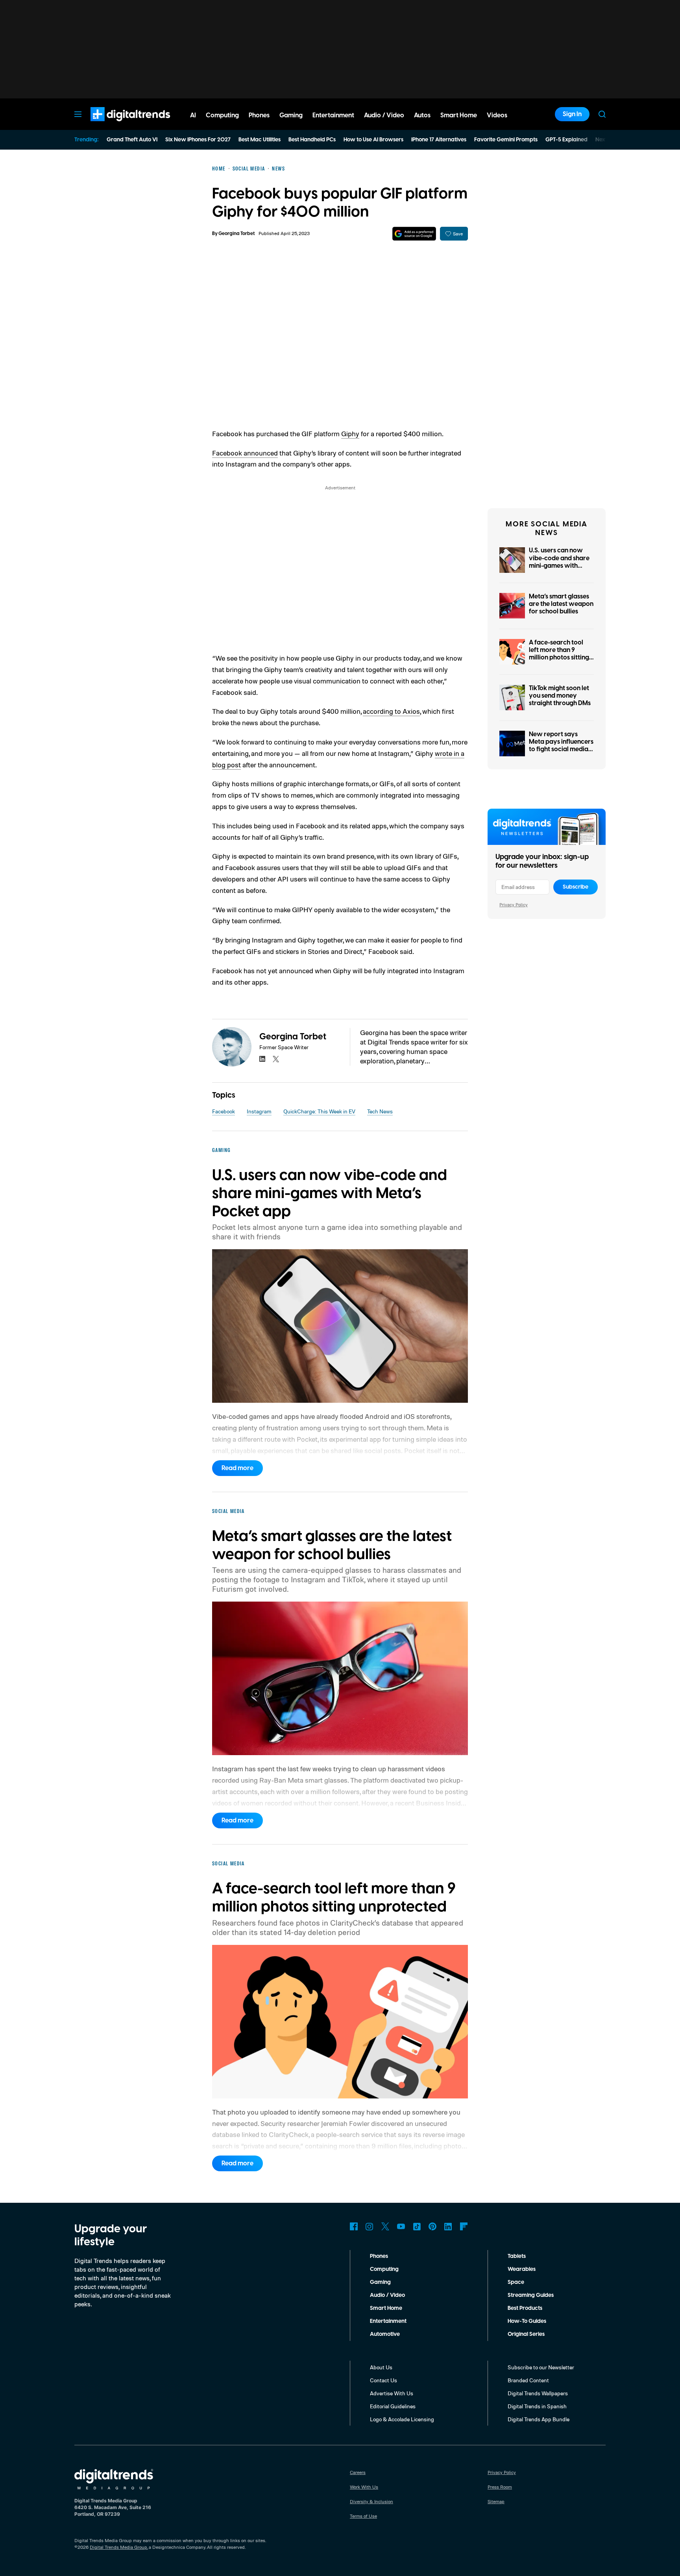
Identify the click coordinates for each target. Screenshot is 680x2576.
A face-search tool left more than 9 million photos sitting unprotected (559, 654)
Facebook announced (245, 453)
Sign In (572, 114)
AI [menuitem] (193, 115)
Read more (237, 1468)
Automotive (385, 2334)
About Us (381, 2367)
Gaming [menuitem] (291, 115)
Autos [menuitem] (422, 115)
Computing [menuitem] (222, 115)
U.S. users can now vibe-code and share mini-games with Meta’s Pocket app (559, 562)
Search (602, 114)
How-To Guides (527, 2321)
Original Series (526, 2334)
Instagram (259, 1111)
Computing (384, 2269)
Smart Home (386, 2308)
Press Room (500, 2487)
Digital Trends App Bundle (539, 2419)
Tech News (380, 1111)
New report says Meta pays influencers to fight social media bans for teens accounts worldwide (561, 749)
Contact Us (383, 2380)
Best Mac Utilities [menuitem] (260, 140)
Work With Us (364, 2487)
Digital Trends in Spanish (537, 2406)
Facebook (224, 1111)
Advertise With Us (392, 2393)
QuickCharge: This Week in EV (319, 1111)
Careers (358, 2472)
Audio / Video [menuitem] (384, 115)
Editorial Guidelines (393, 2406)
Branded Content (528, 2380)
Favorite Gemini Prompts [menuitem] (506, 140)
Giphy (350, 433)
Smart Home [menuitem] (459, 115)
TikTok (417, 2226)
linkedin (262, 1059)
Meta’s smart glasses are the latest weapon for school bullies (561, 604)
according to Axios (391, 711)
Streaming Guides (531, 2295)
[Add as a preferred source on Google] (414, 234)
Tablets (517, 2256)
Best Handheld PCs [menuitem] (312, 140)
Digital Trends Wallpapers (538, 2393)
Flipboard (464, 2226)
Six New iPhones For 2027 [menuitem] (198, 140)
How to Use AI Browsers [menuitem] (373, 140)
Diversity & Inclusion (371, 2501)
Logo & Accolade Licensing (402, 2419)
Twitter (385, 2226)
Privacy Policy (514, 905)
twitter (276, 1059)
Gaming (380, 2282)
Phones (379, 2256)
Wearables (522, 2269)
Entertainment (388, 2321)
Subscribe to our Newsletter (541, 2367)
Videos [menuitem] (497, 115)
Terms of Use (363, 2516)
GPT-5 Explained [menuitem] (566, 140)
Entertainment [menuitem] (333, 115)
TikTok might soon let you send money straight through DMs (560, 696)
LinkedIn (448, 2226)
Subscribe (576, 887)
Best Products (525, 2308)
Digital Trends (116, 125)
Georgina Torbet (237, 234)
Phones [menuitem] (259, 115)
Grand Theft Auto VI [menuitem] (132, 140)
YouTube (401, 2226)
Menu (78, 114)
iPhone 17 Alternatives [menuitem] (439, 140)
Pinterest (432, 2226)
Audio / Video (387, 2295)
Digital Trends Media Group (118, 2547)
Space (516, 2282)
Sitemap (496, 2501)
